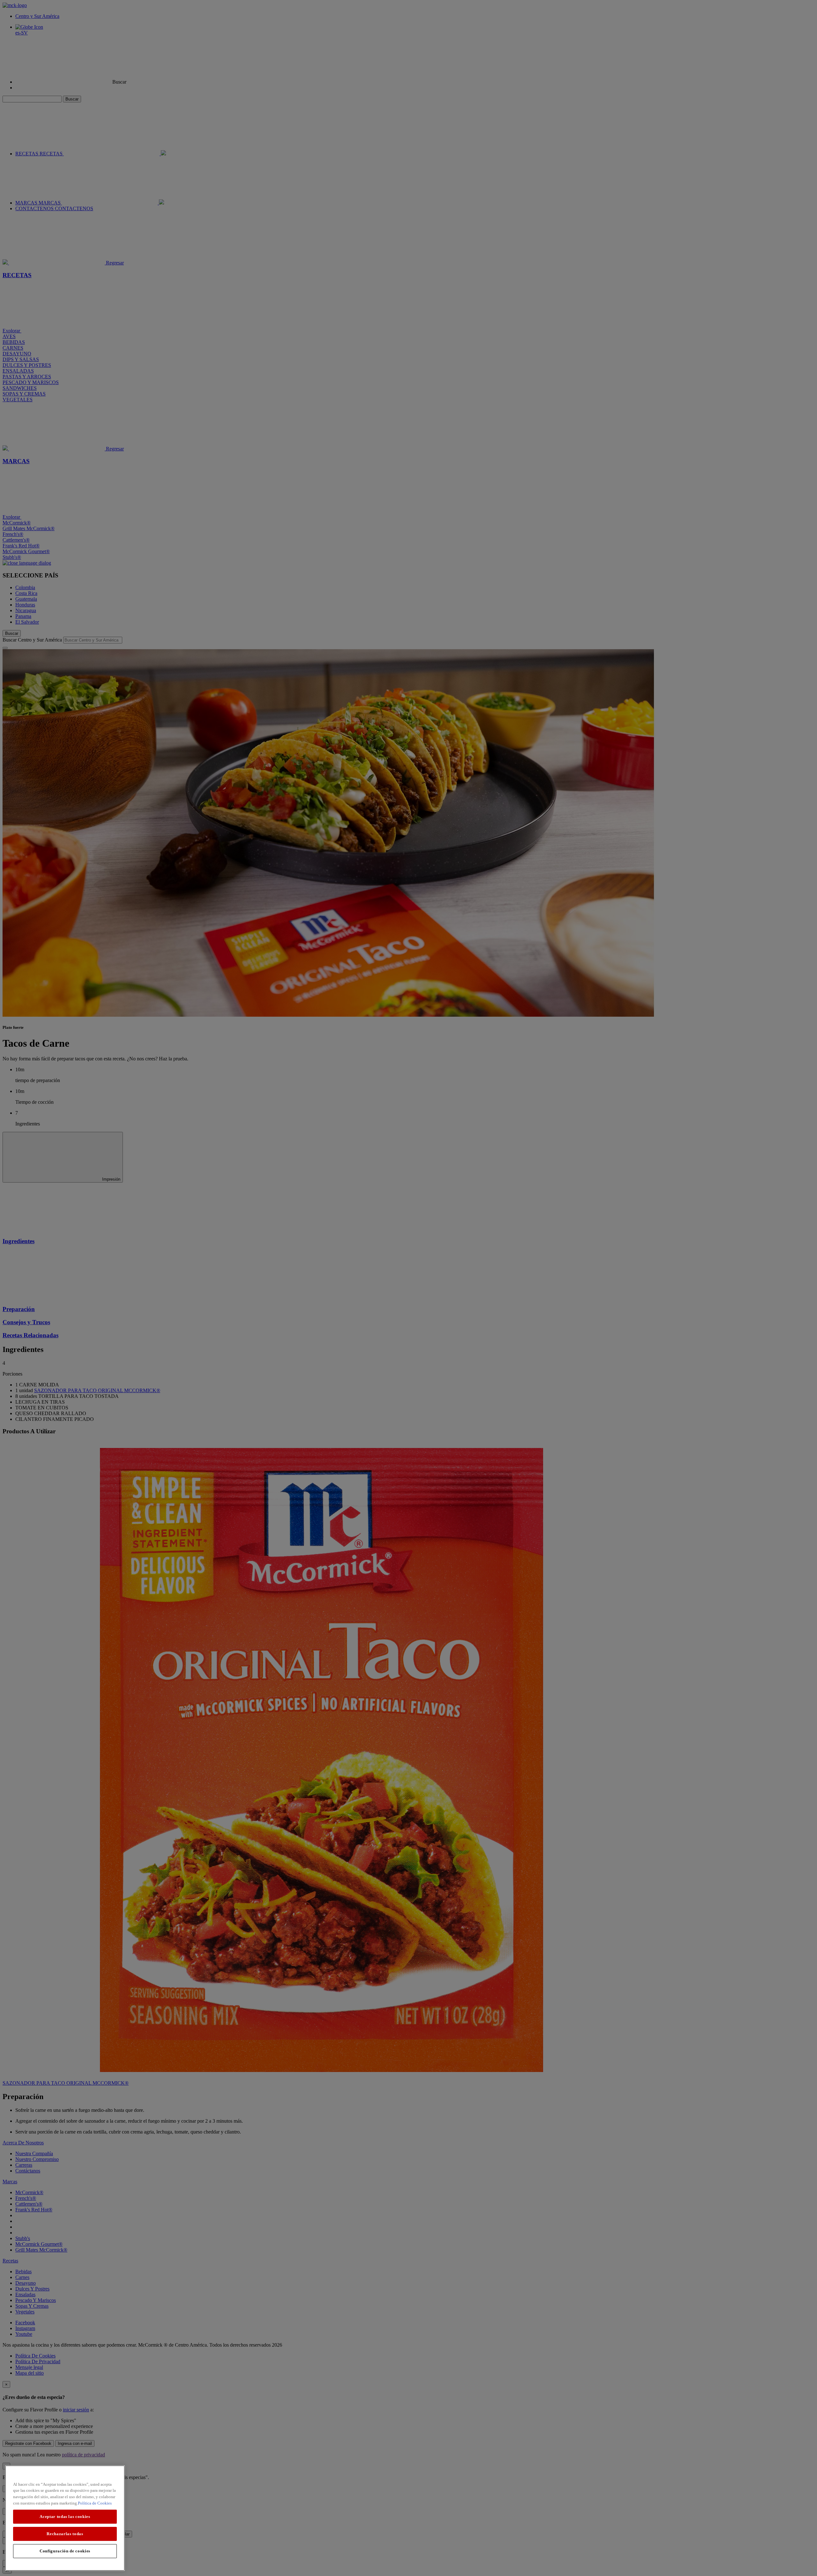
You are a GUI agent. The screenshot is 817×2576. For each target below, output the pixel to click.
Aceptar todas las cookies (65, 2517)
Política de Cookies (95, 2503)
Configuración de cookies (65, 2551)
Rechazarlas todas (65, 2534)
